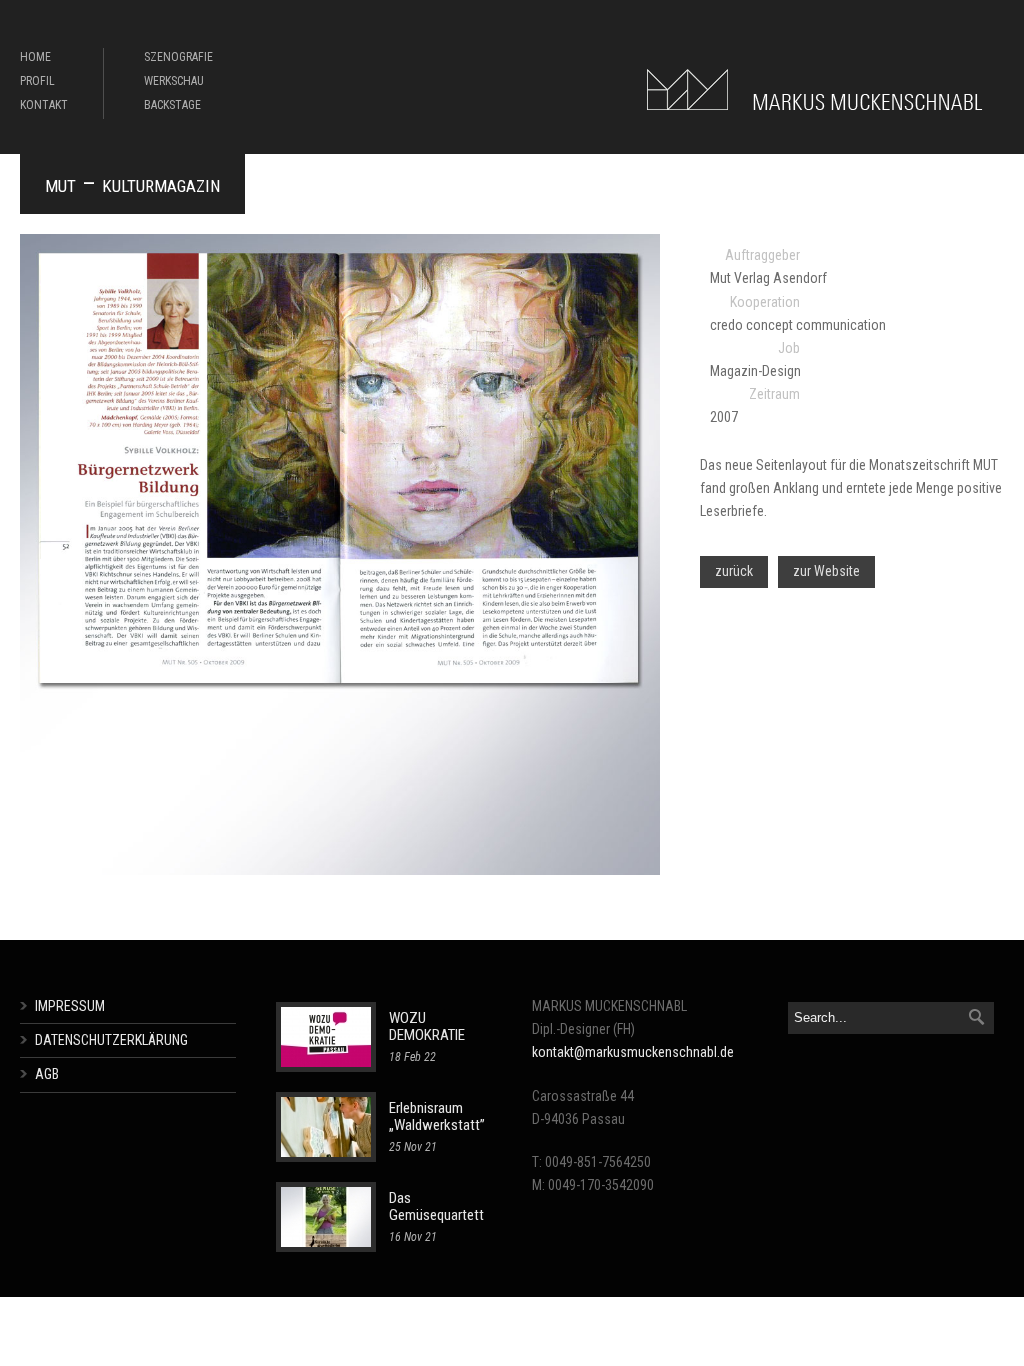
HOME (35, 57)
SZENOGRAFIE (178, 57)
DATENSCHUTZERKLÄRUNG (111, 1040)
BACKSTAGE (172, 105)
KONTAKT (44, 105)
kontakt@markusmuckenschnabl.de (633, 1052)
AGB (47, 1074)
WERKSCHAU (174, 81)
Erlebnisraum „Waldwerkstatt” (437, 1116)
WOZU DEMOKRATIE (427, 1026)
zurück (734, 571)
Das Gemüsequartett (436, 1206)
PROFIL (37, 81)
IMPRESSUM (70, 1006)
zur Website (826, 571)
